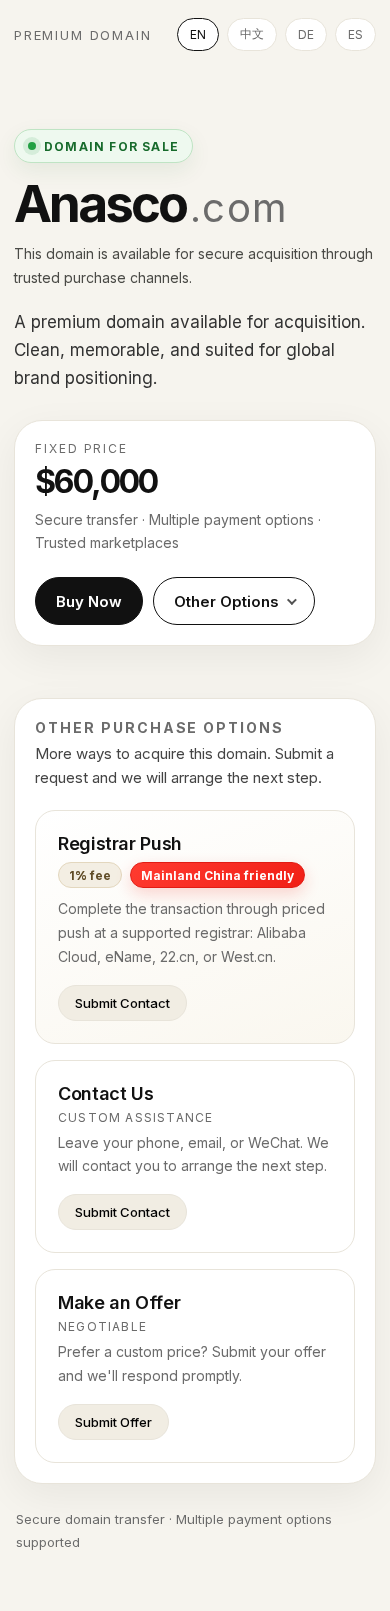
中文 (252, 33)
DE (306, 34)
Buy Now (89, 601)
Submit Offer (113, 1422)
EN (198, 34)
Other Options (226, 601)
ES (355, 34)
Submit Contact (122, 1003)
